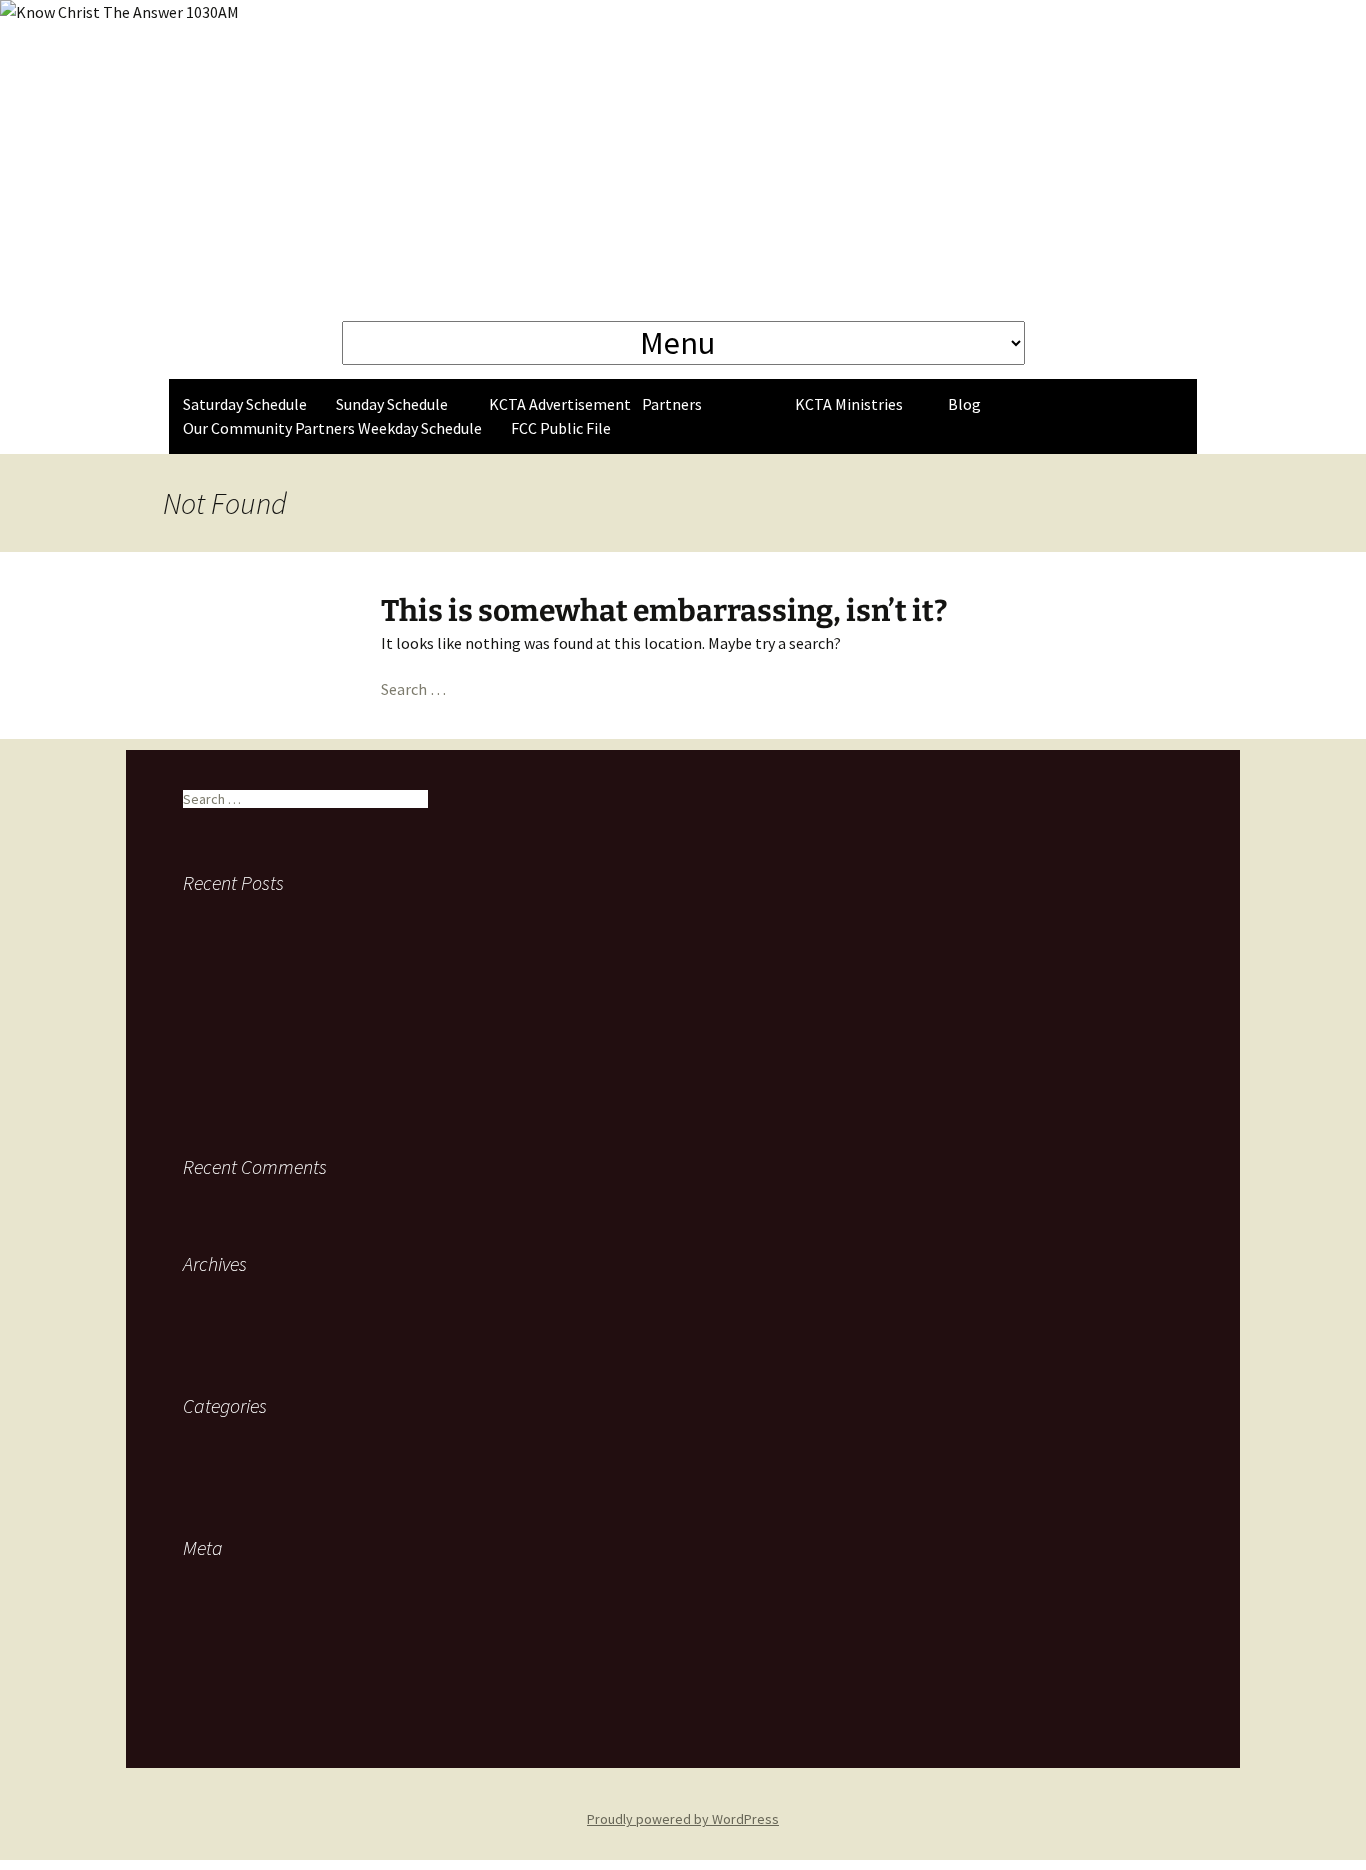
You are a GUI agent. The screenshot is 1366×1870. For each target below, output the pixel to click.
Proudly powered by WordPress (683, 1819)
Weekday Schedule (420, 428)
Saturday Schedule (245, 404)
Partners (672, 404)
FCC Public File (561, 428)
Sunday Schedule (392, 404)
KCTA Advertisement (560, 404)
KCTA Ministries (849, 404)
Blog (964, 404)
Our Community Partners (269, 428)
